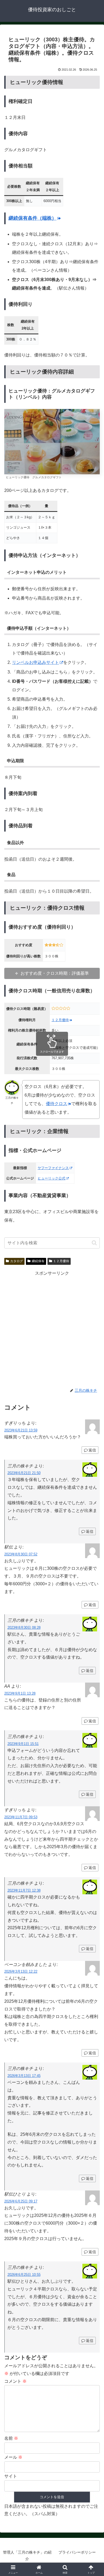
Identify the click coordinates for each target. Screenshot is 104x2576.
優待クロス (57, 1104)
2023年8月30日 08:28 (24, 1628)
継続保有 (38, 1261)
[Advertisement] (52, 1329)
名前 (11, 2438)
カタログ (17, 1261)
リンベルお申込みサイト (35, 662)
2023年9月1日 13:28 (20, 1693)
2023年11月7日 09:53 (21, 1817)
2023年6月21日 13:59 (21, 1430)
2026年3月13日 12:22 (21, 1971)
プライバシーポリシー (77, 2552)
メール (13, 2457)
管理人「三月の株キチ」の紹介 (27, 2556)
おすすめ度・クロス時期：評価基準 (55, 973)
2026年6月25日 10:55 (24, 2275)
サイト (11, 2476)
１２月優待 (60, 1020)
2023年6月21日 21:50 (24, 1473)
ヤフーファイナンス (53, 1168)
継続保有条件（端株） (33, 218)
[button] (94, 1243)
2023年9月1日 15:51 (23, 1744)
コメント (15, 2381)
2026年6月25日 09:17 (21, 2201)
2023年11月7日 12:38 (24, 1890)
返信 (92, 1450)
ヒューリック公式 (51, 1178)
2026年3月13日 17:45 (24, 2076)
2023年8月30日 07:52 (21, 1554)
